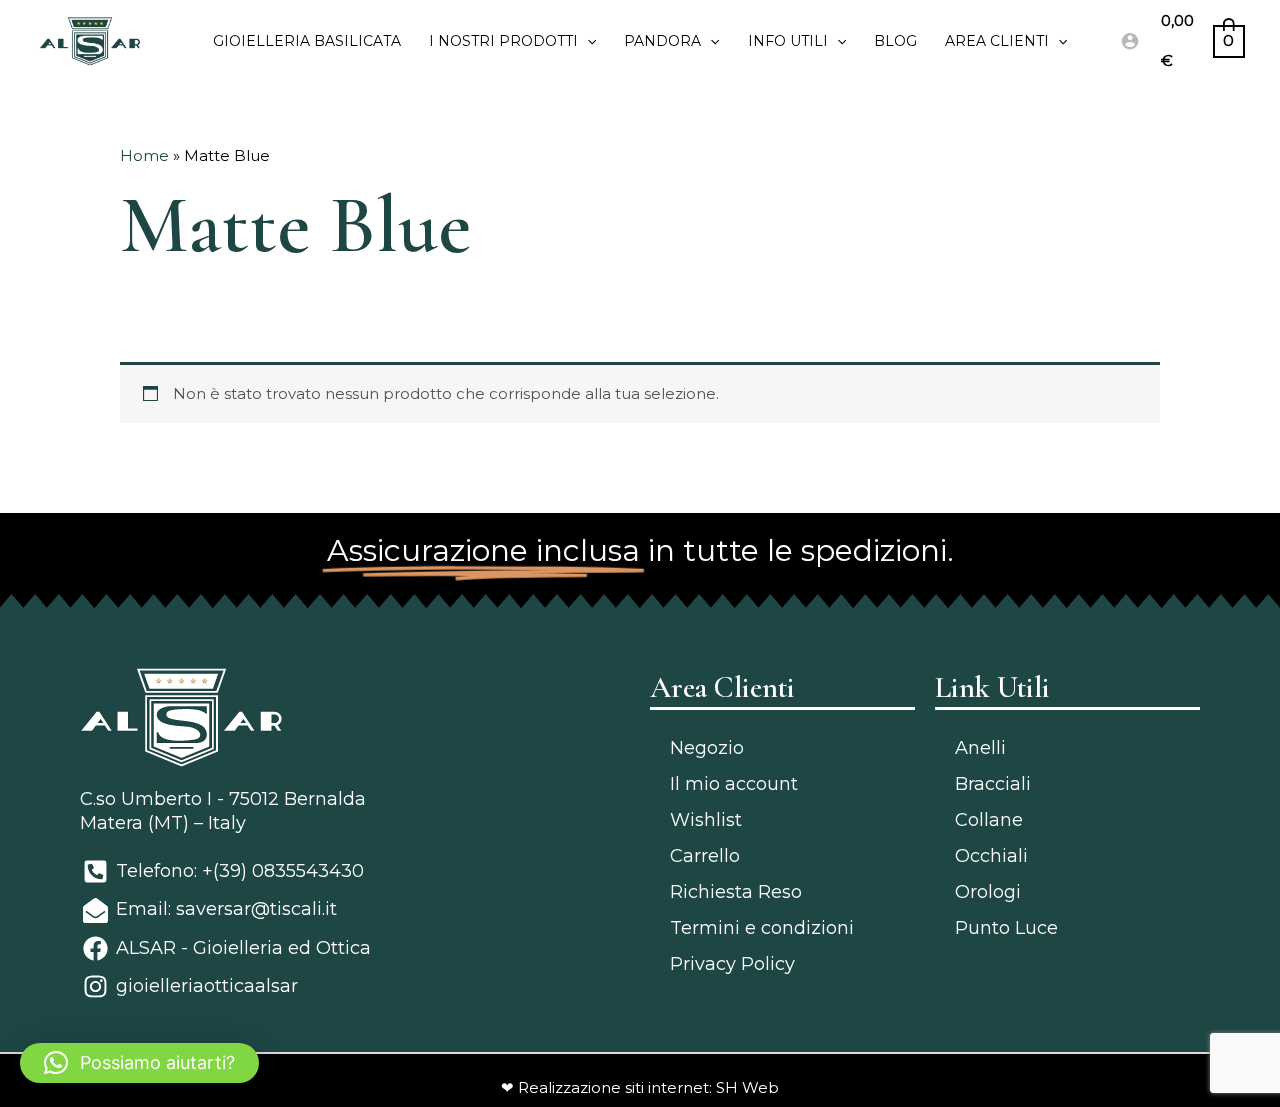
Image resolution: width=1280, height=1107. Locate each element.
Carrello (705, 856)
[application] (587, 41)
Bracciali (993, 784)
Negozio (707, 748)
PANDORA (662, 41)
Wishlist (706, 820)
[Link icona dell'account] (1130, 41)
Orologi (988, 892)
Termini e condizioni (762, 928)
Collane (989, 820)
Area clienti (997, 41)
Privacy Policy (732, 964)
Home (144, 155)
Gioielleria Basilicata (307, 41)
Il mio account (734, 784)
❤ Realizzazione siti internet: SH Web (640, 1087)
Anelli (980, 748)
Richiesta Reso (736, 892)
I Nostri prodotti (503, 41)
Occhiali (991, 856)
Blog (895, 41)
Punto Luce (1006, 928)
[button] (139, 1063)
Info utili (788, 41)
